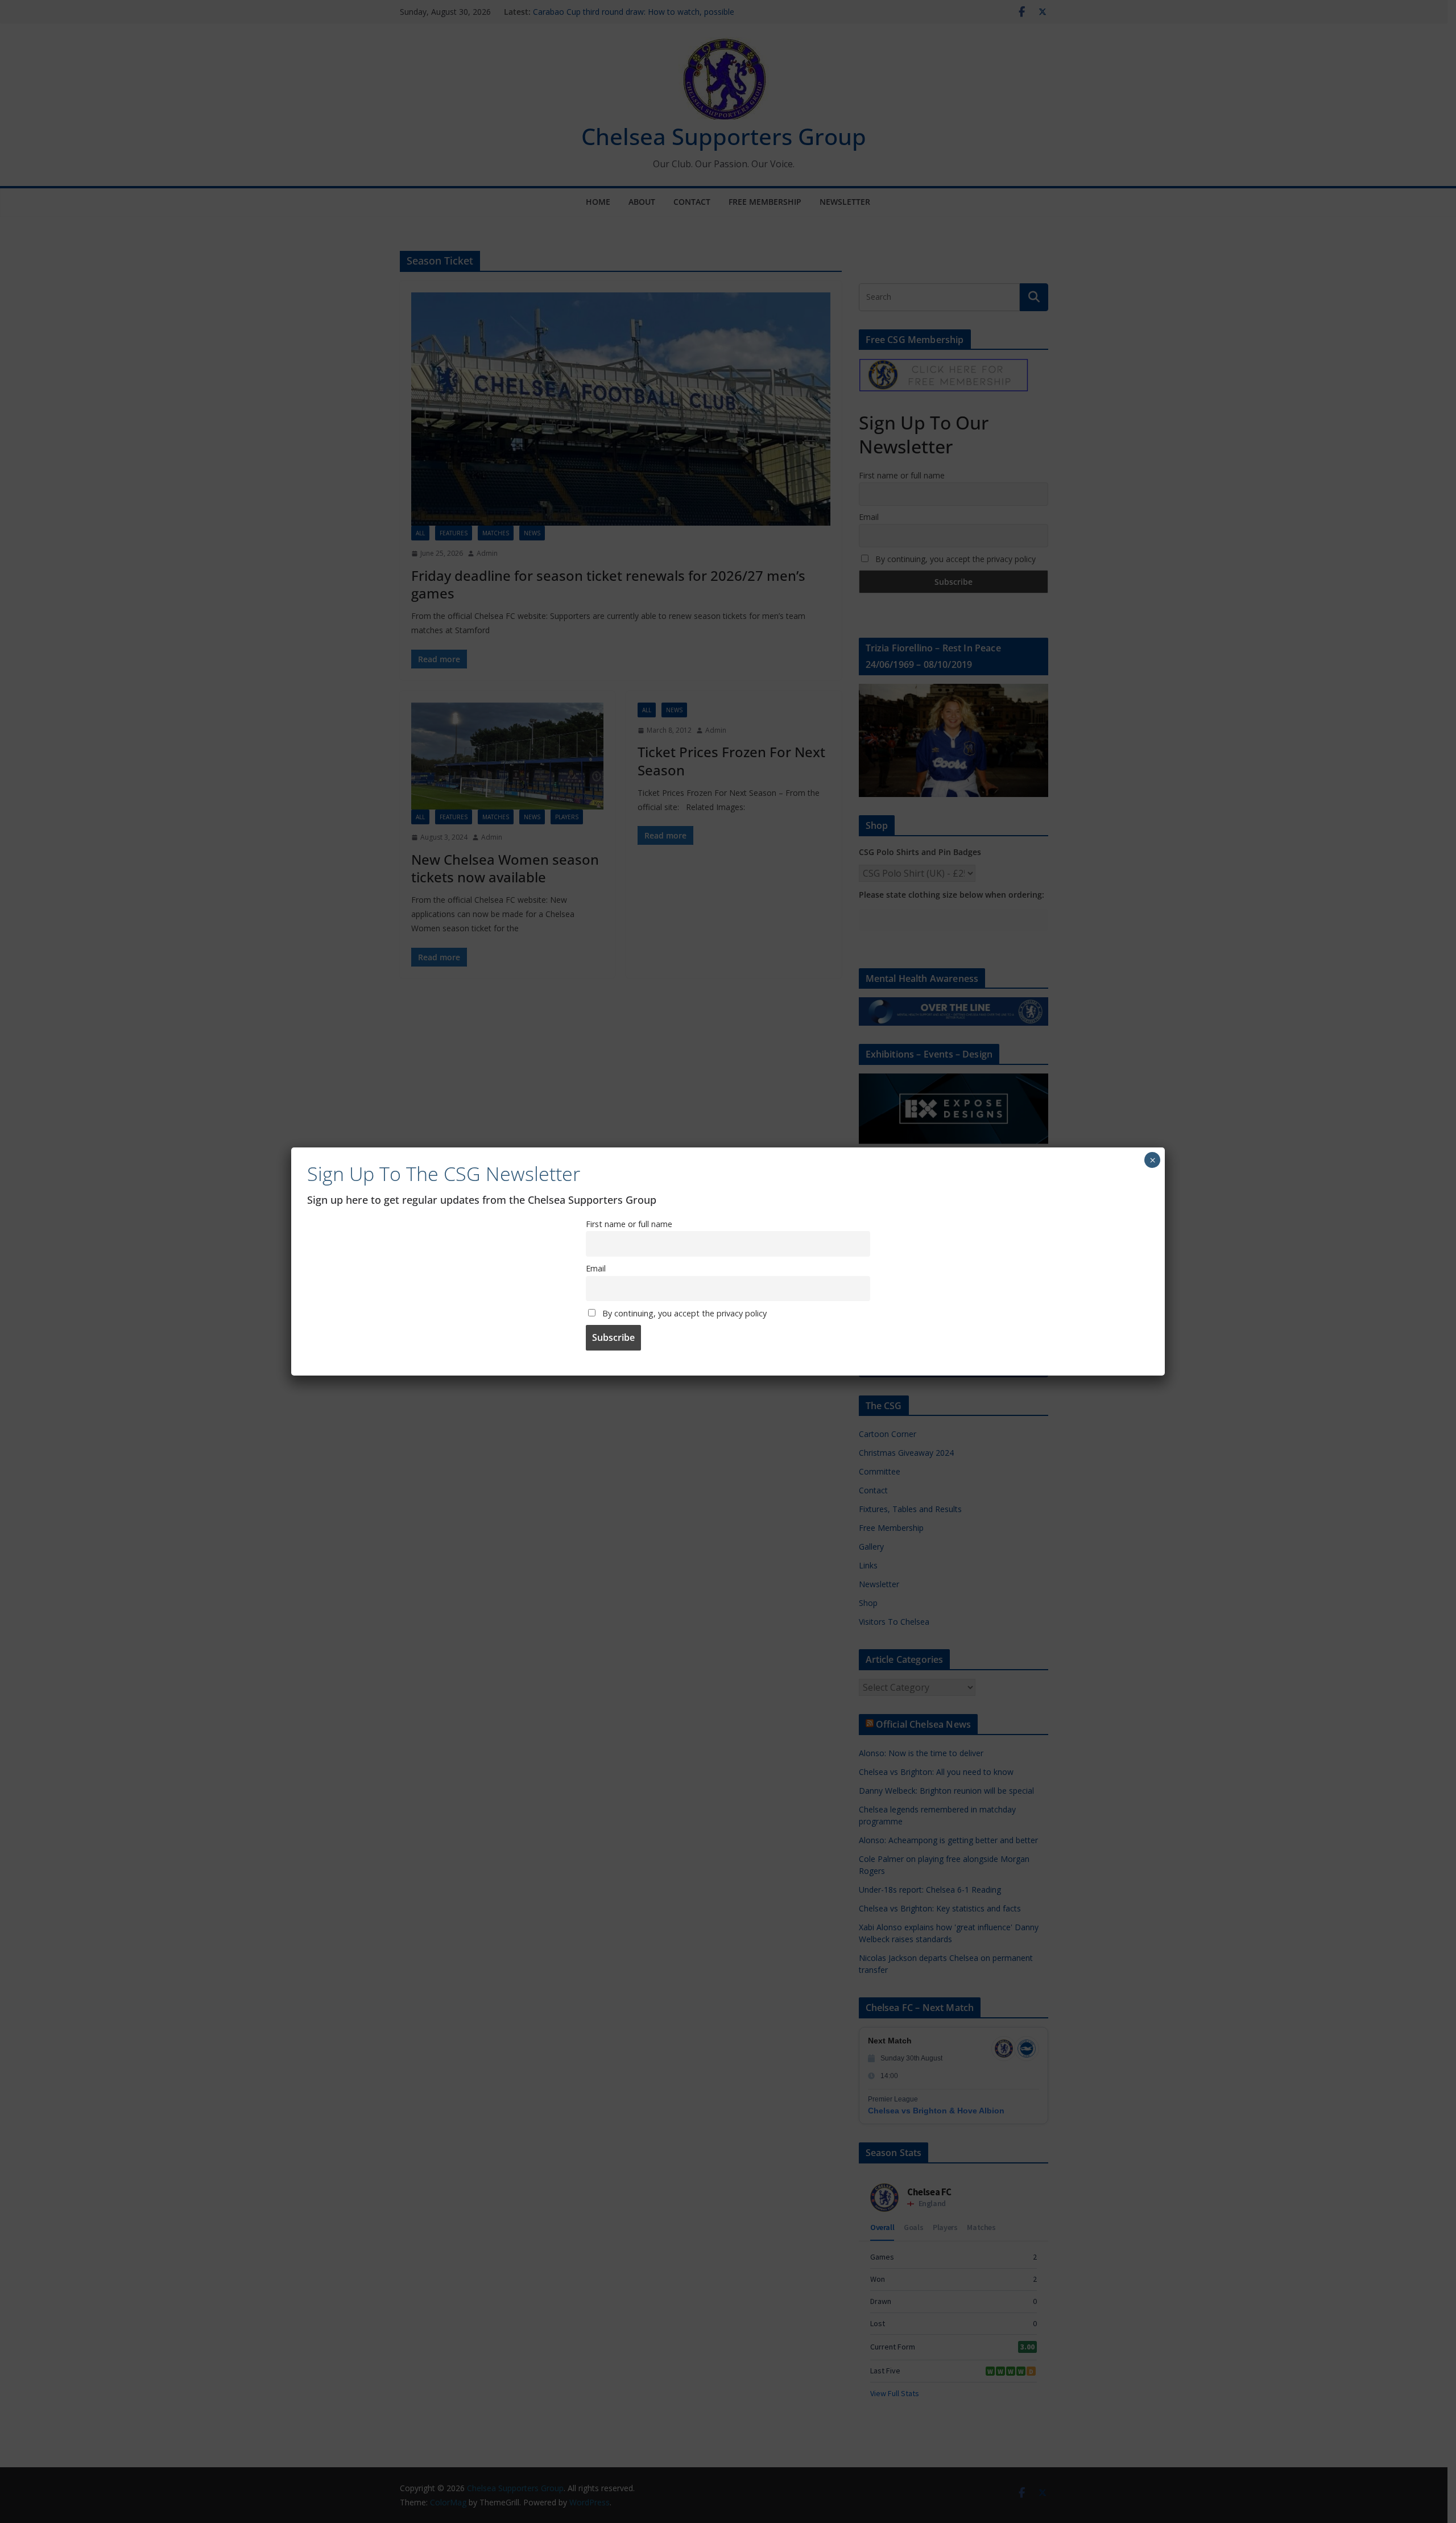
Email (596, 1268)
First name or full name (629, 1224)
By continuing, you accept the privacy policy (683, 1313)
